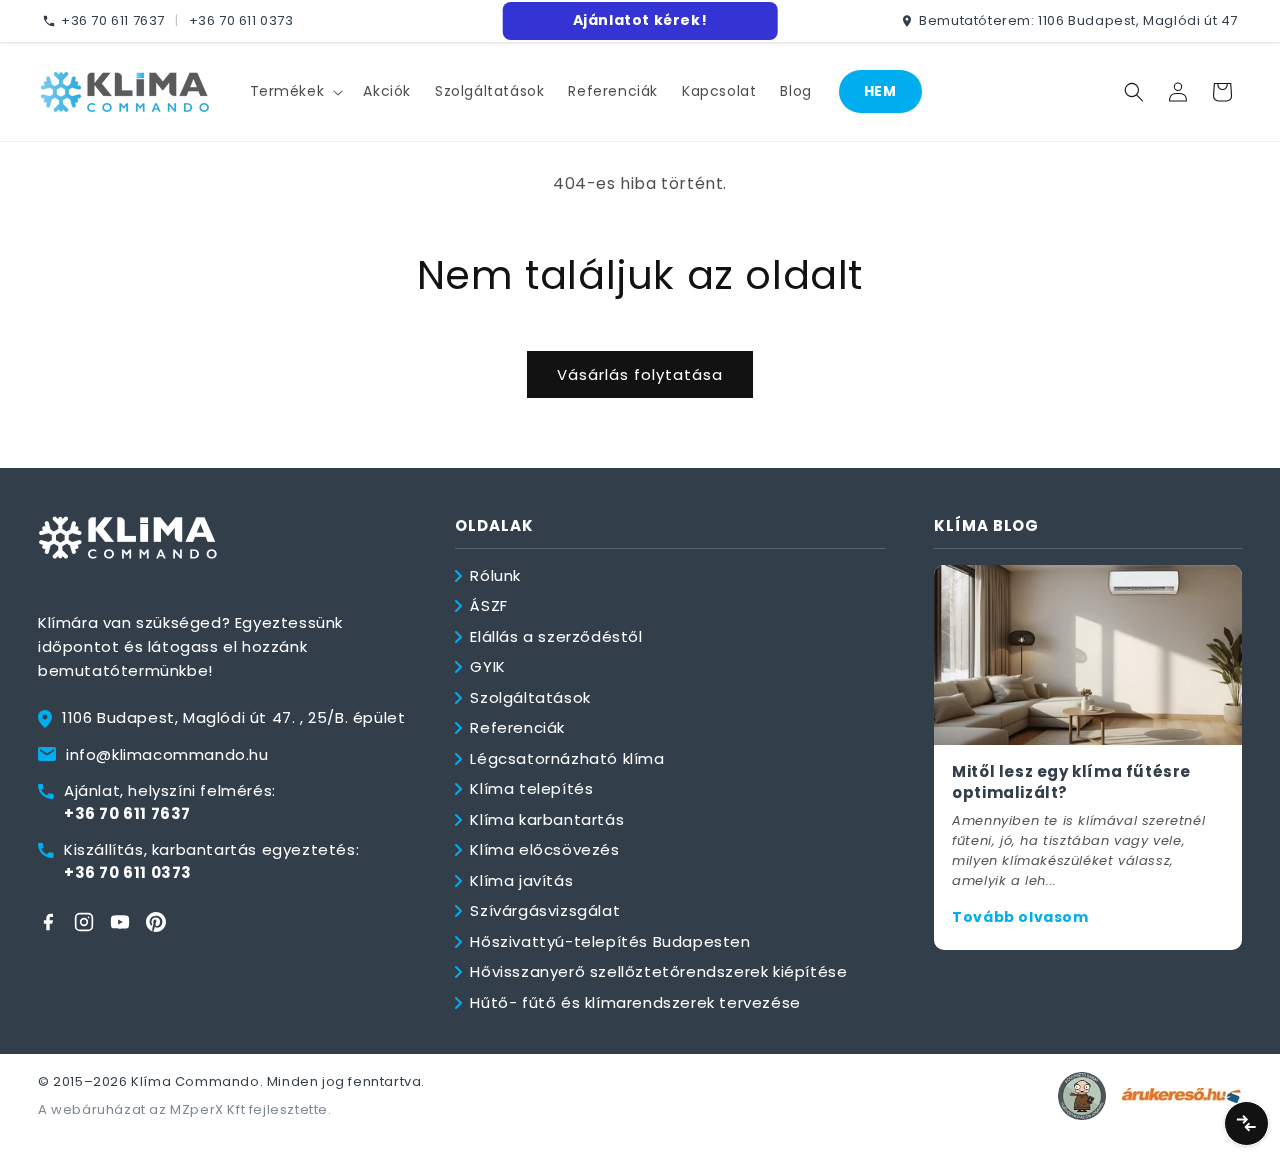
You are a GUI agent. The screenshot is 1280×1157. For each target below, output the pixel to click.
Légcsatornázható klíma (567, 758)
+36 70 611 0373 (241, 20)
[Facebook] (48, 922)
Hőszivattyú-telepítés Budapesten (610, 941)
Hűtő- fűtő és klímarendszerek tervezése (635, 1002)
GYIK (487, 666)
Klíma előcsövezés (544, 849)
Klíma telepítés (531, 788)
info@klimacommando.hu (167, 754)
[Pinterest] (156, 922)
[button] (295, 91)
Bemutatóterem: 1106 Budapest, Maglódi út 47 (1078, 20)
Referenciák (517, 727)
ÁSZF (488, 605)
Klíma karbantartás (547, 819)
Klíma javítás (521, 880)
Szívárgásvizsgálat (545, 910)
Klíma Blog (986, 525)
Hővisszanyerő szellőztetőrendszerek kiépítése (658, 971)
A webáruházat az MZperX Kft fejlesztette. (185, 1109)
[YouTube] (120, 922)
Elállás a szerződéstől (556, 636)
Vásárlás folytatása (640, 374)
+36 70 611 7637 (113, 20)
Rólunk (495, 575)
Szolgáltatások (530, 697)
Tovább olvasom (1020, 917)
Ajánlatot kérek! (640, 20)
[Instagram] (84, 922)
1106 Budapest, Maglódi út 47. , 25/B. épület (233, 717)
